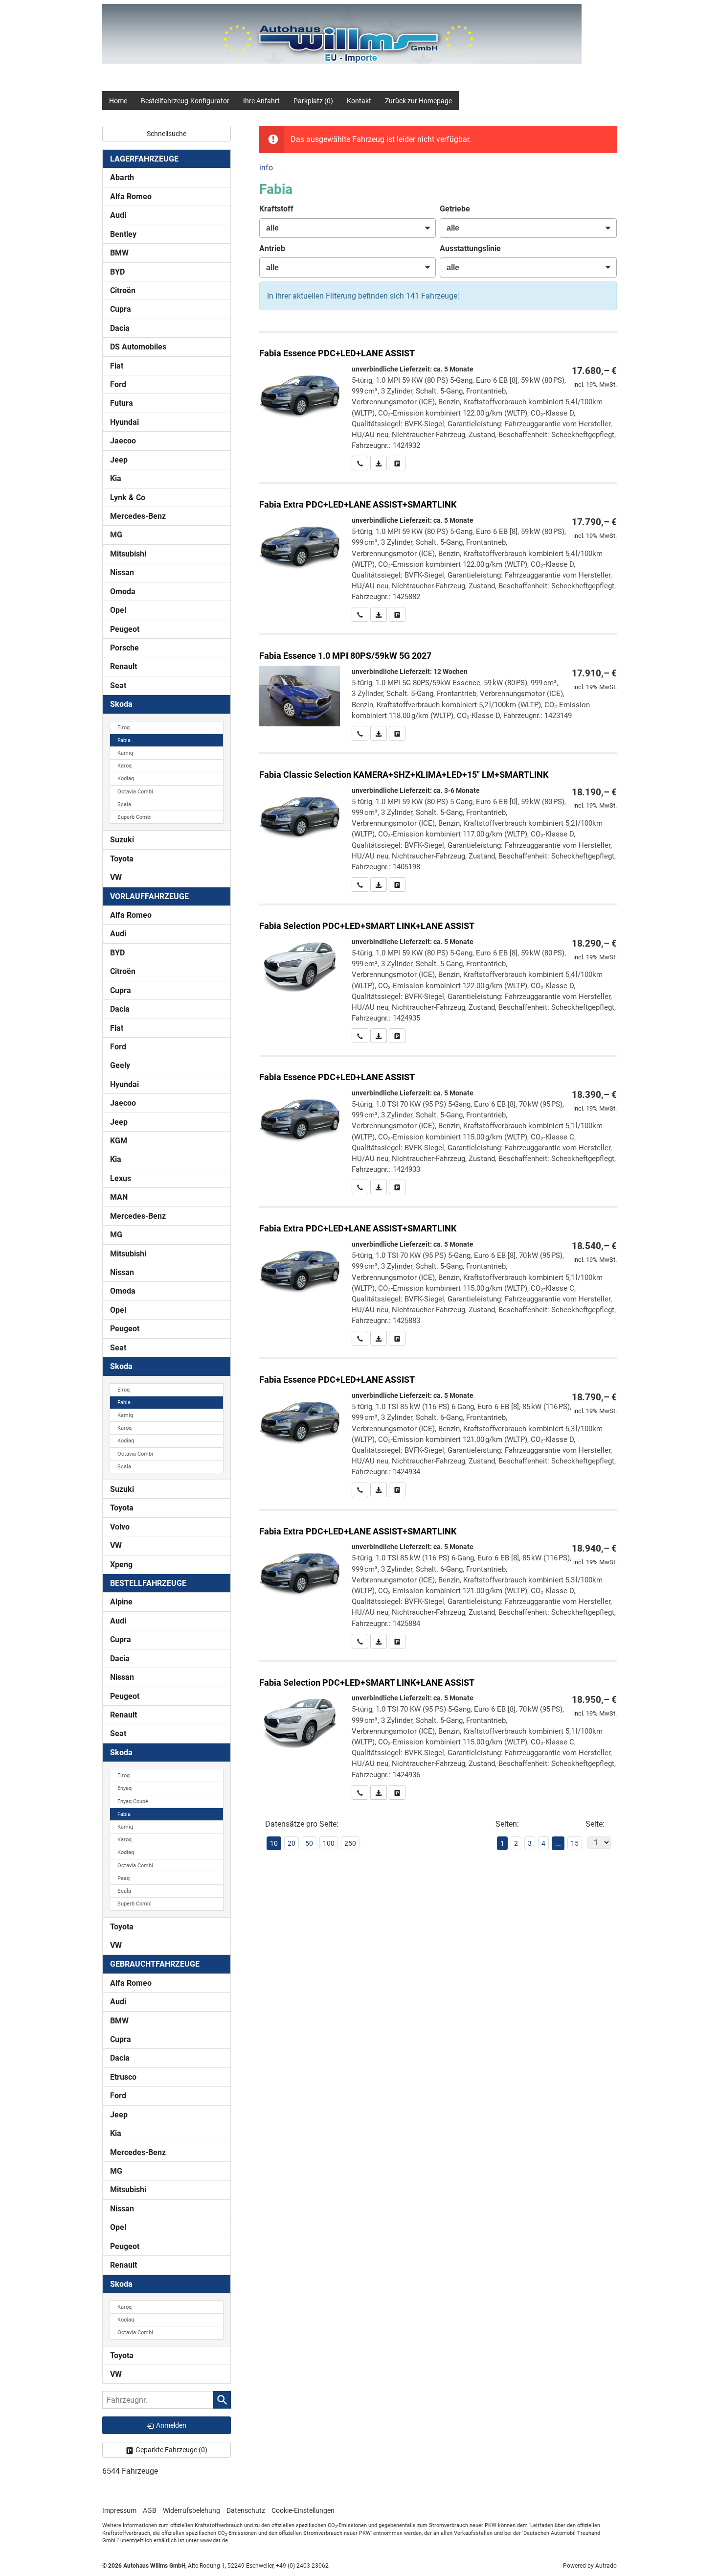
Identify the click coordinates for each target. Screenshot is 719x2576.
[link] (360, 463)
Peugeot (125, 629)
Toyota (122, 859)
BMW (119, 253)
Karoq (124, 766)
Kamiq (125, 753)
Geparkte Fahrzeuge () (171, 2450)
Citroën (123, 290)
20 (292, 1843)
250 (350, 1843)
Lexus (121, 1178)
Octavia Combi (135, 792)
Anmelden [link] (171, 2425)
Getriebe (455, 209)
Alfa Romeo (131, 197)
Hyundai (124, 422)
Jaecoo (123, 441)
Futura (122, 403)
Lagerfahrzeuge (144, 159)
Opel (118, 610)
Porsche (124, 648)
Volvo (120, 1527)
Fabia (124, 740)
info (266, 168)
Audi (118, 215)
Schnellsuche (167, 134)
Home (118, 101)
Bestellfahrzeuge (148, 1583)
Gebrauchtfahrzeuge (155, 1964)
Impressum (119, 2510)
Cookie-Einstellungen (303, 2510)
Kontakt (359, 101)
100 (329, 1843)
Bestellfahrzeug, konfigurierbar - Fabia (438, 402)
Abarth (122, 177)
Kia (116, 478)
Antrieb (272, 248)
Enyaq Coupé (133, 1801)
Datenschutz (246, 2510)
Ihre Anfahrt (261, 101)
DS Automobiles (138, 347)
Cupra (121, 309)
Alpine (121, 1602)
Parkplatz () (313, 101)
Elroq (124, 728)
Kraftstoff (276, 209)
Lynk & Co (128, 498)
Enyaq (124, 1788)
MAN (119, 1197)
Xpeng (121, 1565)
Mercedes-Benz (138, 516)
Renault (124, 666)
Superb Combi (135, 817)
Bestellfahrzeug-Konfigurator (185, 101)
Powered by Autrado (590, 2566)
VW (116, 877)
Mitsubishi (128, 554)
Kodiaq (126, 778)
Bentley (123, 234)
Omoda (123, 592)
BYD (117, 272)
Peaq (124, 1878)
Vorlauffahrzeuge (149, 896)
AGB (150, 2510)
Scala (124, 804)
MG (116, 535)
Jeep (119, 460)
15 (575, 1843)
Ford (118, 384)
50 (309, 1843)
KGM (119, 1141)
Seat (118, 685)
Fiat (117, 366)
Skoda (121, 704)
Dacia (120, 328)
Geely (120, 1065)
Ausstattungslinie (470, 248)
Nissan (122, 572)
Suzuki (122, 840)
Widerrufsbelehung (191, 2510)
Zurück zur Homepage (418, 101)
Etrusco (123, 2077)
